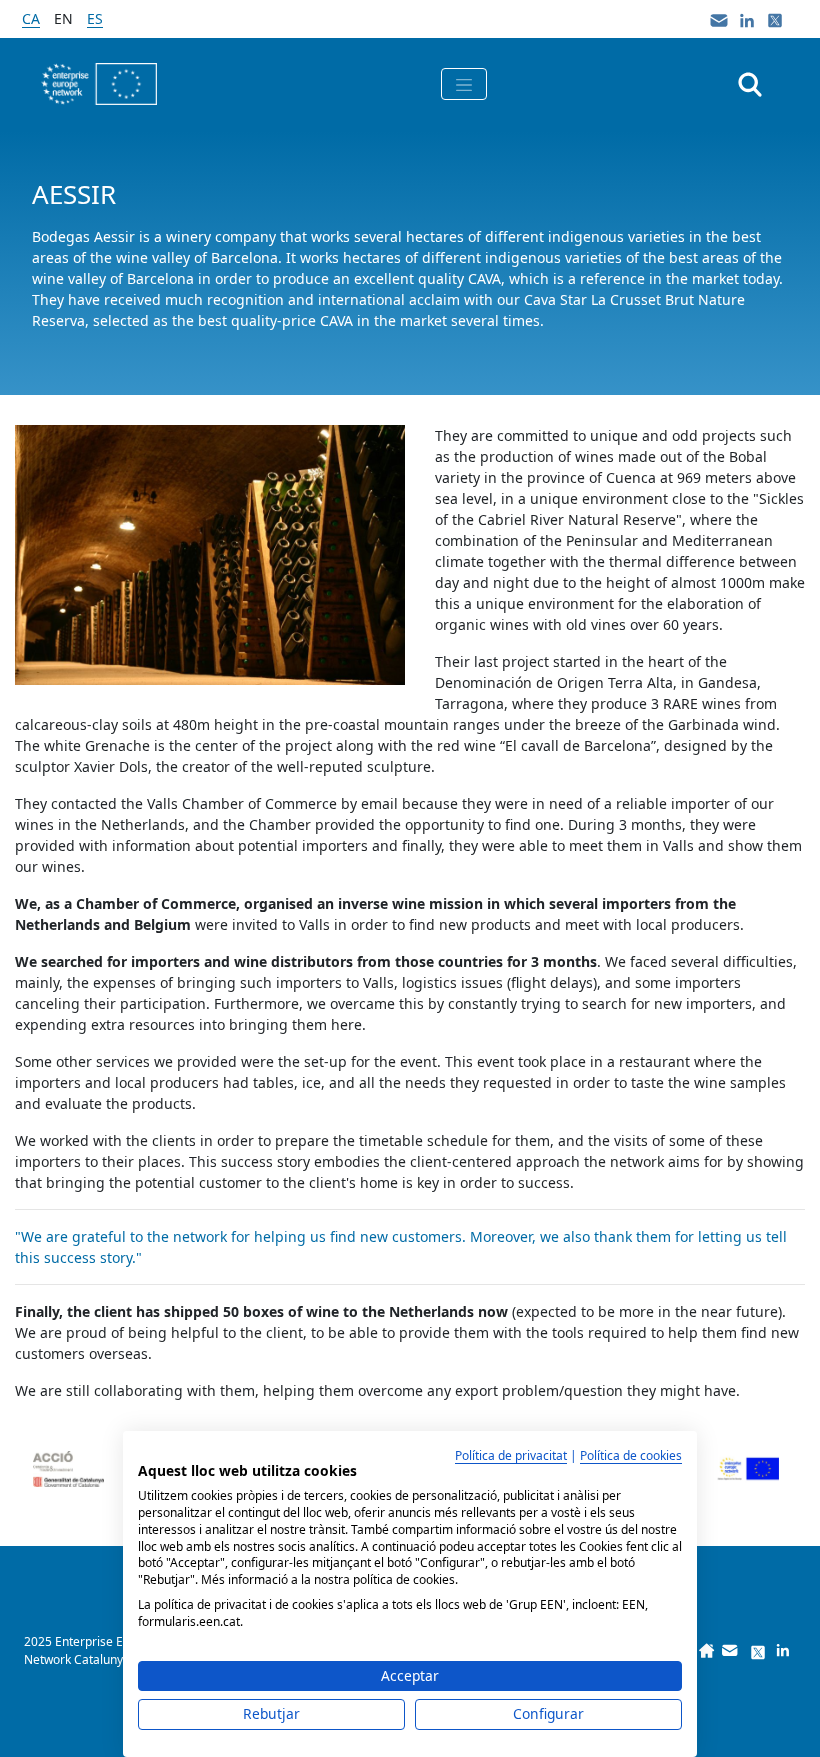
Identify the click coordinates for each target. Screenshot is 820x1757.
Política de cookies (631, 1455)
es (95, 18)
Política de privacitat (511, 1455)
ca (31, 18)
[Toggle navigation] (464, 84)
